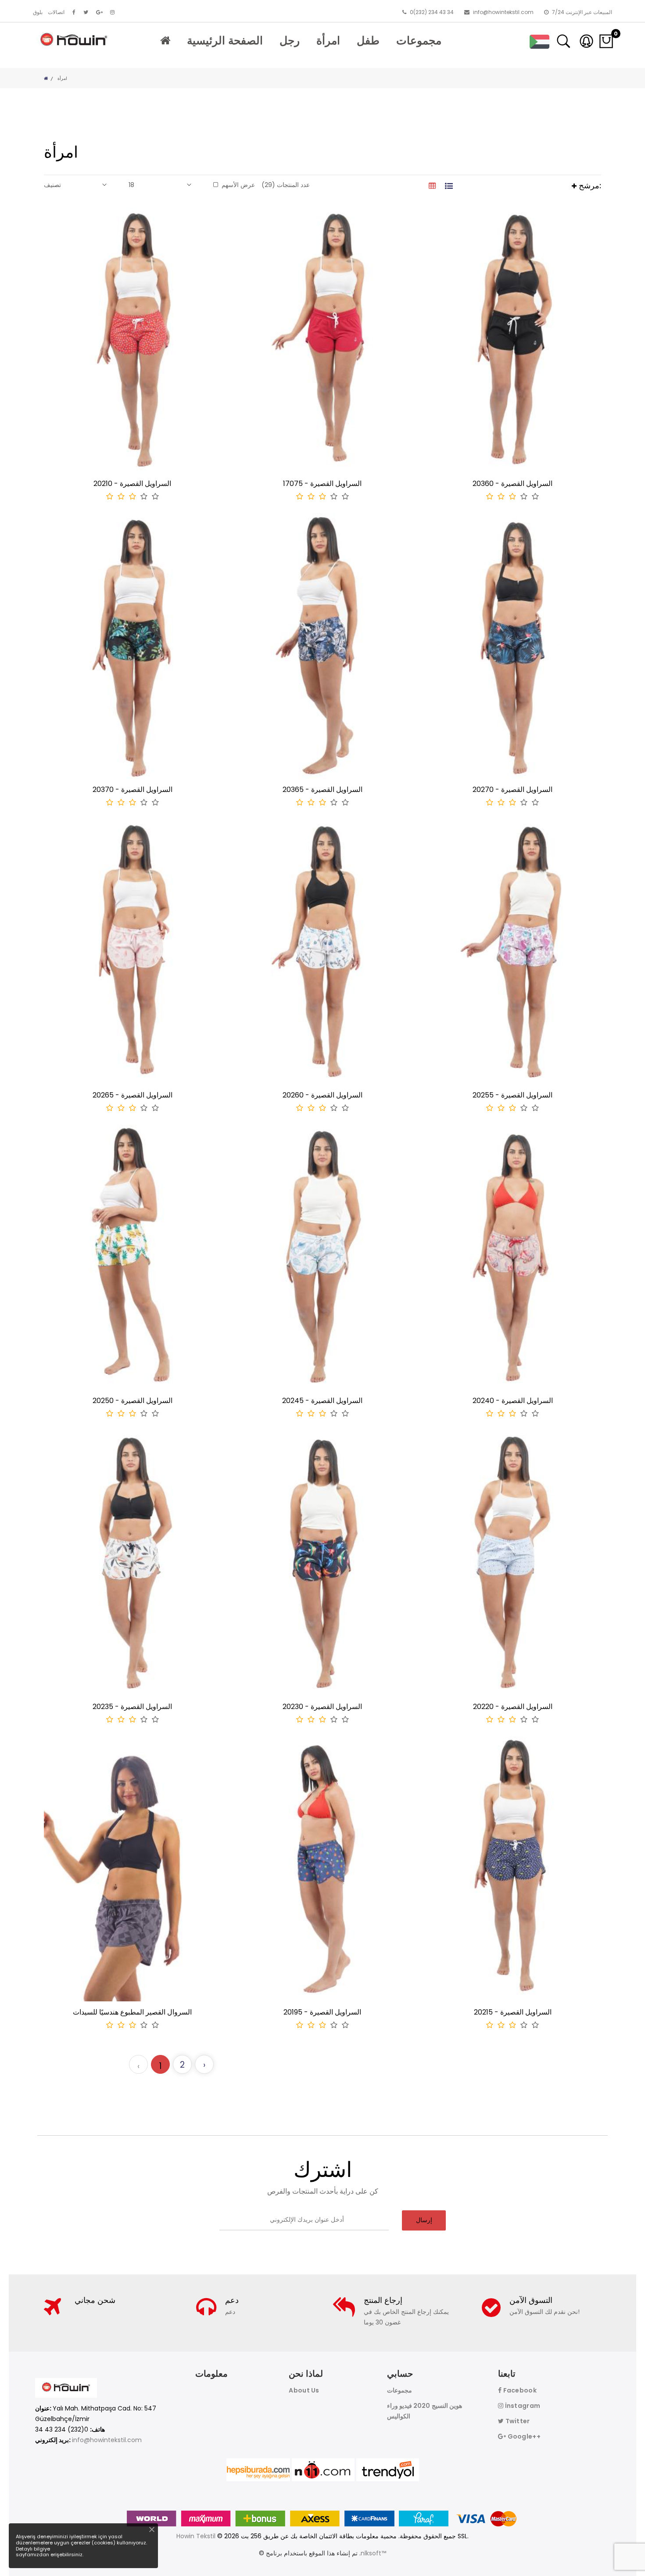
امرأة (328, 41)
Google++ (523, 2436)
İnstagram (522, 2406)
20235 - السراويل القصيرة (132, 1707)
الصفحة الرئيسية (225, 41)
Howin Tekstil (196, 2536)
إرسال (424, 2220)
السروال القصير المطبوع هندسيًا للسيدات (132, 2012)
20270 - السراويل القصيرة (512, 790)
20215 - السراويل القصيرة (513, 2012)
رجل (290, 41)
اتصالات (56, 12)
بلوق (38, 12)
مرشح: (589, 185)
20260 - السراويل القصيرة (322, 1095)
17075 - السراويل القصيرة (322, 484)
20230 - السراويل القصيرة (322, 1707)
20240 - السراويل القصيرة (513, 1401)
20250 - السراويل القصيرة (133, 1401)
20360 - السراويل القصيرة (512, 484)
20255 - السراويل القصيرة (512, 1095)
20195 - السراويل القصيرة (322, 2012)
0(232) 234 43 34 (431, 12)
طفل (368, 41)
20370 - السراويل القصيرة (133, 790)
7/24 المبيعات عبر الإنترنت (581, 12)
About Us (304, 2390)
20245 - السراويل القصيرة (322, 1401)
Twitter (517, 2421)
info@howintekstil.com (503, 12)
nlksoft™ (373, 2553)
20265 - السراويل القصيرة (133, 1095)
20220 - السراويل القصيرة (513, 1707)
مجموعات (419, 41)
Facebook (519, 2390)
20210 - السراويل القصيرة (132, 484)
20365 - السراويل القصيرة (322, 790)
